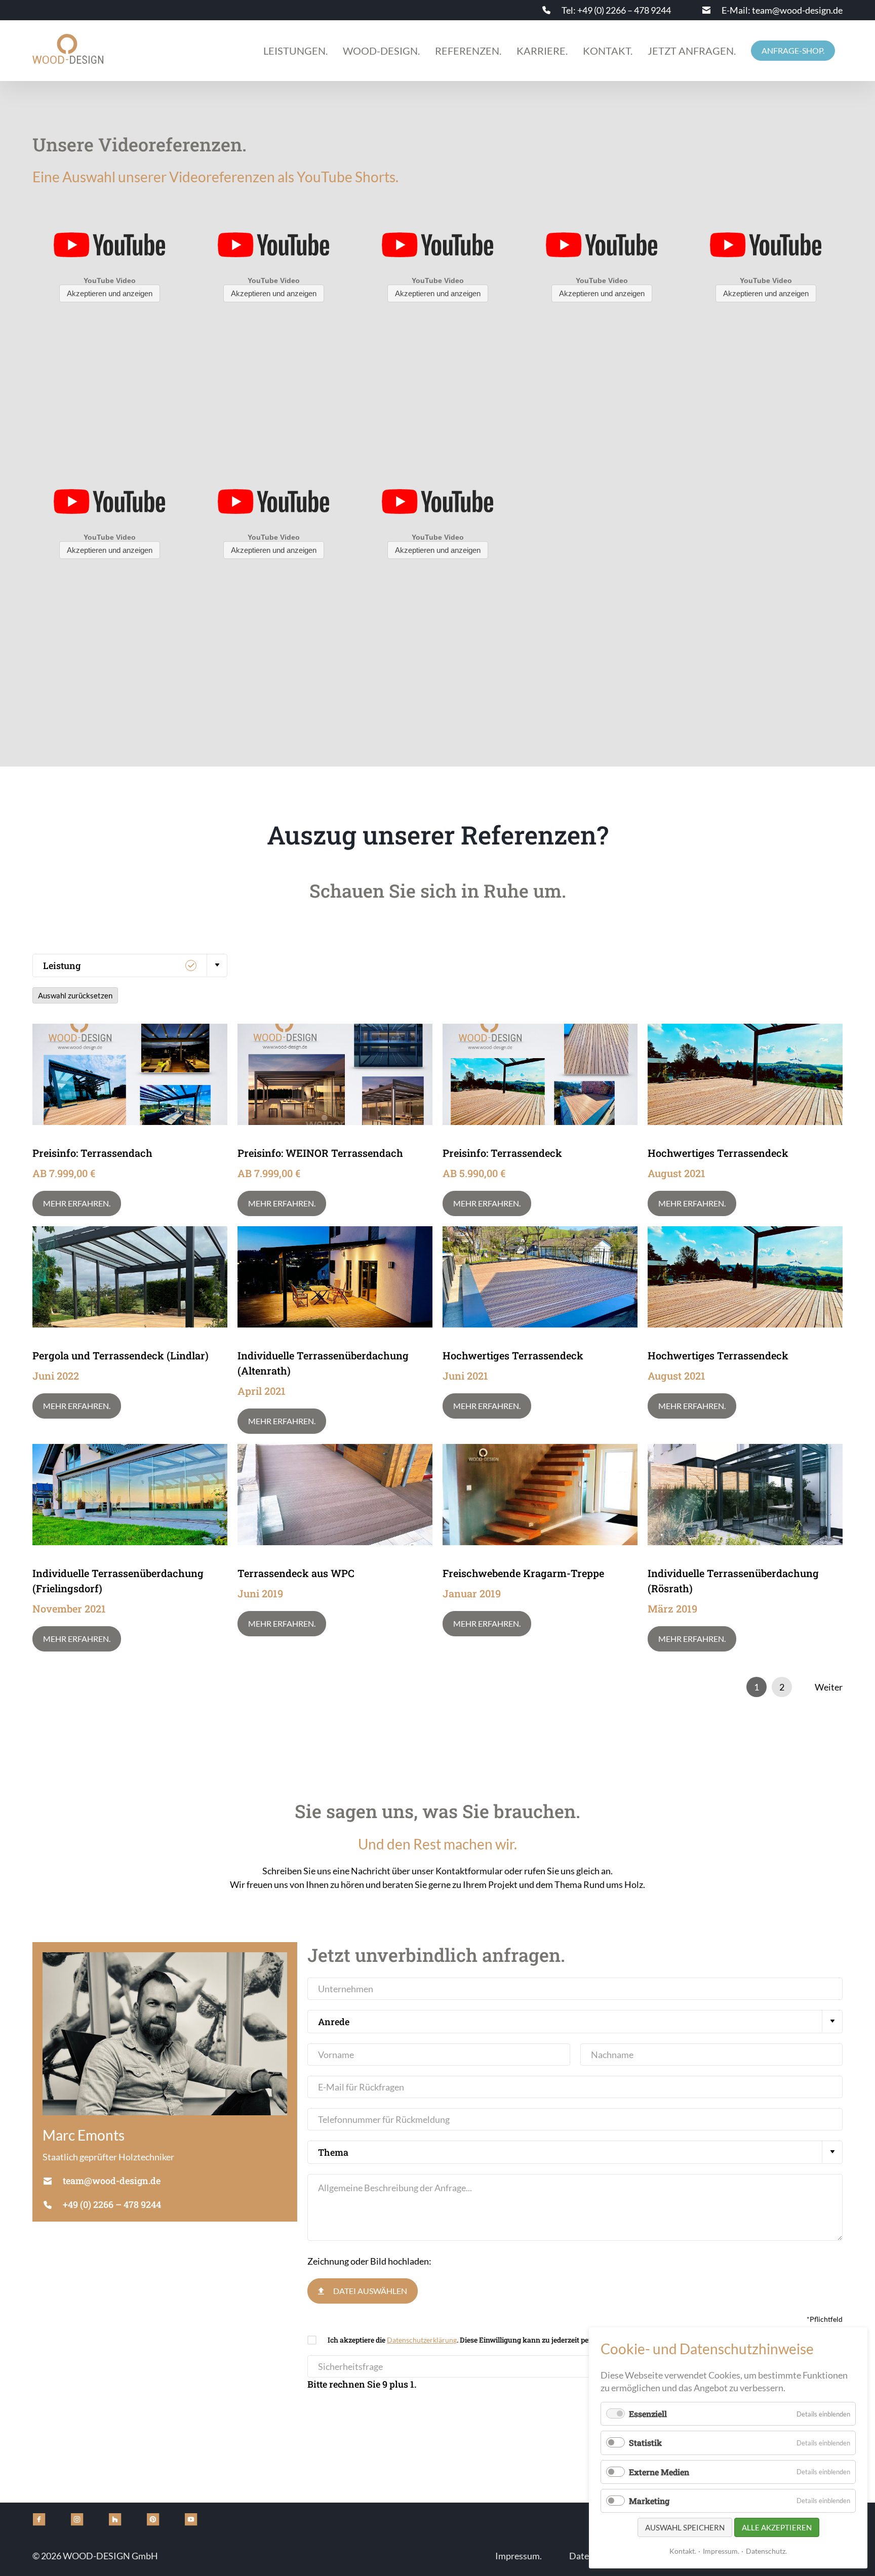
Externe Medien (659, 2472)
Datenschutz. (766, 2551)
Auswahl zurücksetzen (75, 995)
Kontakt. (683, 2551)
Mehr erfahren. (77, 1203)
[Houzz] (115, 2519)
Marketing (649, 2501)
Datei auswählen (370, 2291)
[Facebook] (39, 2519)
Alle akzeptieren (777, 2527)
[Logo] (68, 49)
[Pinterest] (153, 2519)
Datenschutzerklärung (422, 2340)
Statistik (645, 2443)
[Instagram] (77, 2519)
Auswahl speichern (685, 2527)
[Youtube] (191, 2519)
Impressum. (721, 2551)
